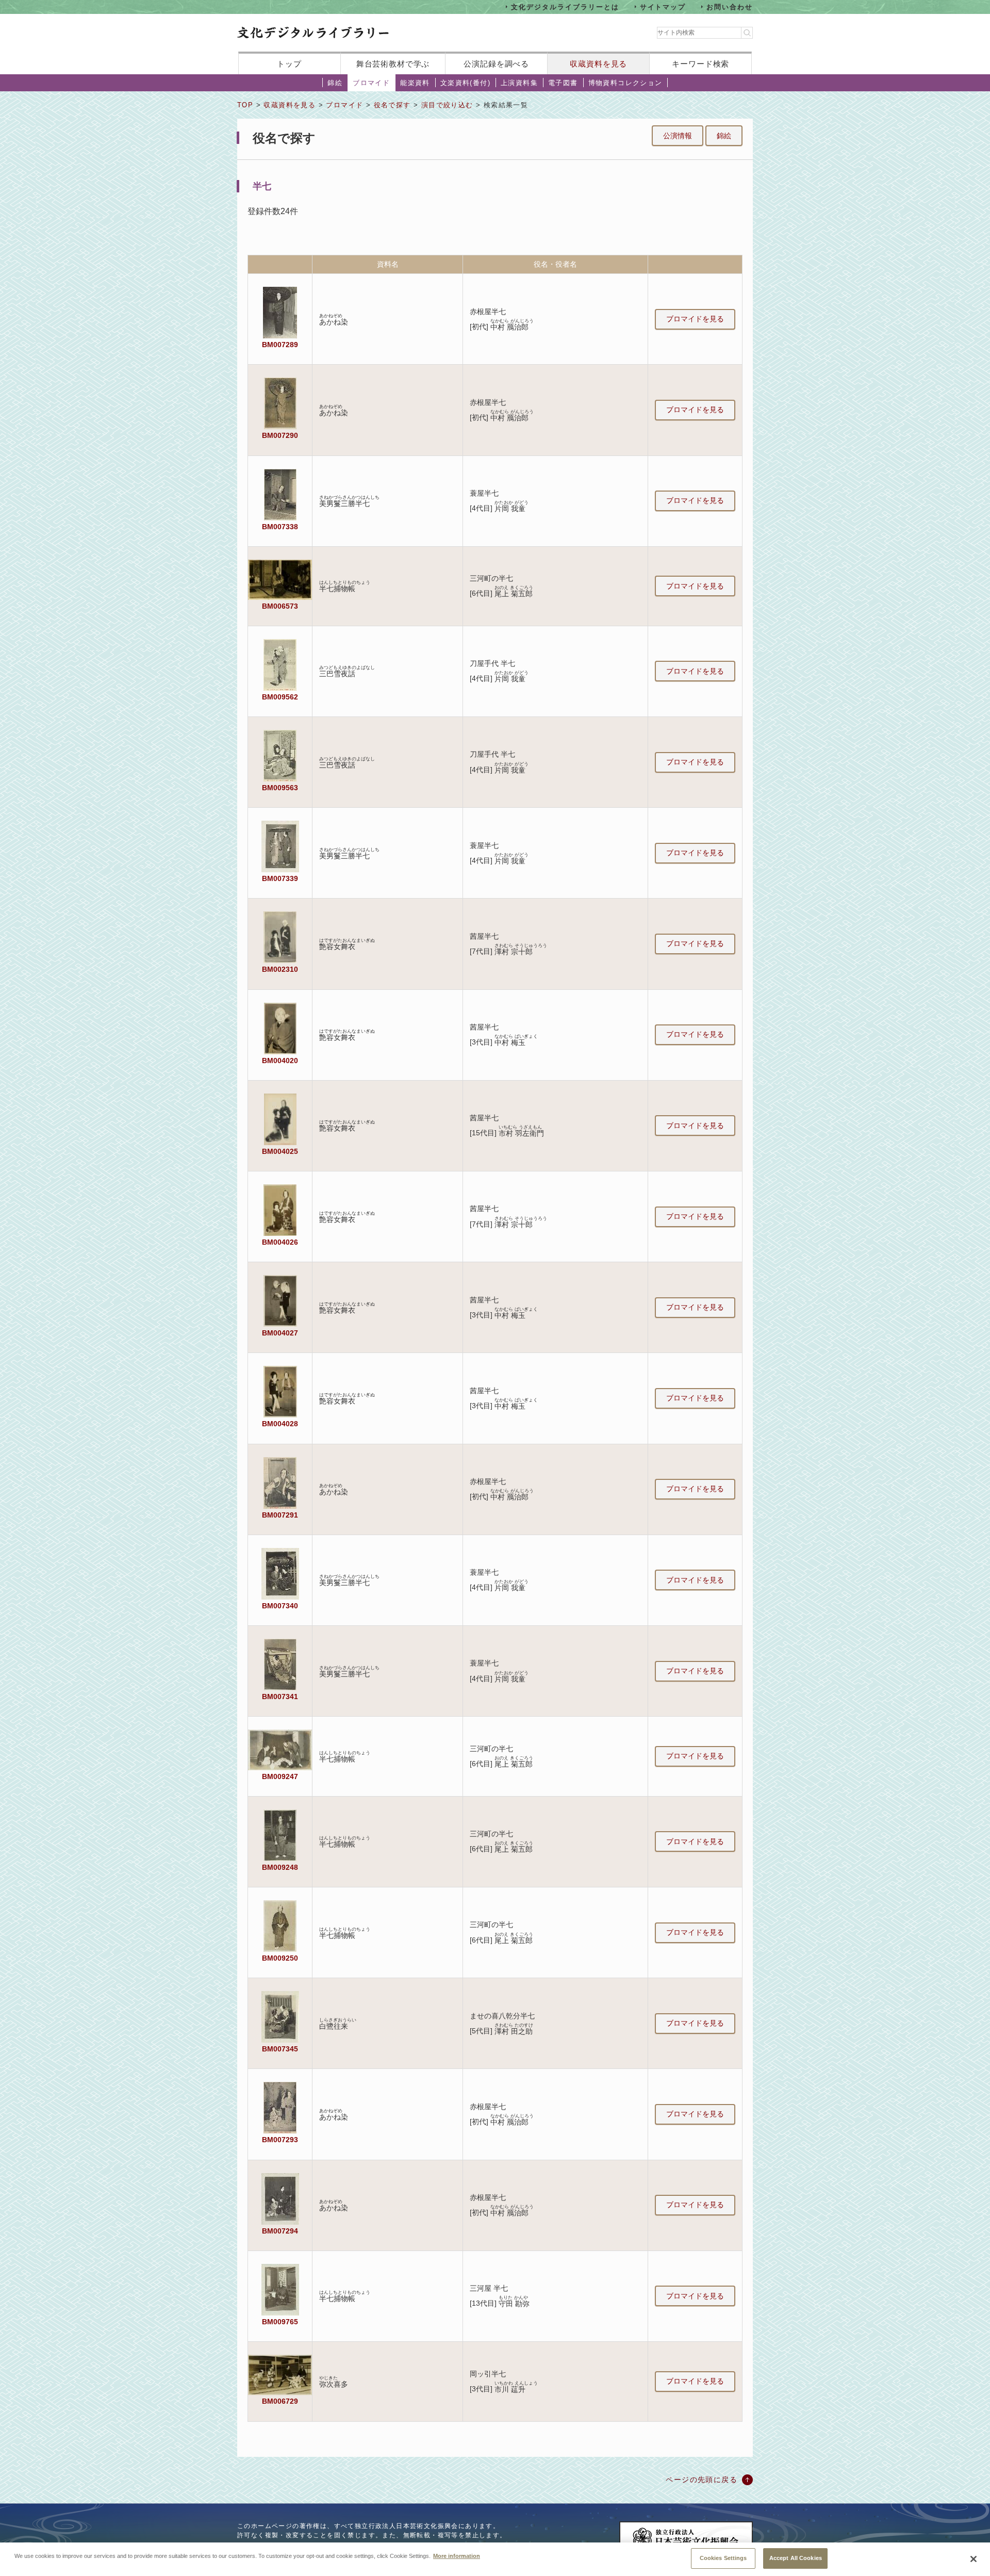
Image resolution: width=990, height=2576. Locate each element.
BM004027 (280, 1333)
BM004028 (280, 1424)
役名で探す (392, 105)
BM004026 (280, 1242)
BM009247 (280, 1776)
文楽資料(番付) (465, 83)
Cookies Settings (723, 2558)
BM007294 (280, 2231)
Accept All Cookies (796, 2558)
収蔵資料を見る (598, 64)
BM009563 (280, 788)
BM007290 (280, 435)
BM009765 (280, 2322)
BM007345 (280, 2049)
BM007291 (280, 1515)
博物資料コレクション (625, 83)
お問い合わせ (730, 6)
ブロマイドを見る (695, 319)
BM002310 (280, 969)
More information (457, 2555)
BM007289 (280, 345)
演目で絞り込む (447, 105)
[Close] (973, 2559)
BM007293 (280, 2140)
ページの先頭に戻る (702, 2480)
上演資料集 (519, 83)
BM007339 (280, 878)
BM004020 (280, 1061)
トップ (289, 64)
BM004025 (280, 1151)
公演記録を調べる (496, 64)
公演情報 (678, 136)
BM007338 (280, 527)
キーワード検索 (700, 64)
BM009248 (280, 1867)
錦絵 (335, 83)
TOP (245, 105)
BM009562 (280, 697)
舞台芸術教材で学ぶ (393, 64)
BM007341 (280, 1697)
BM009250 (280, 1958)
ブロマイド (371, 83)
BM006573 (280, 606)
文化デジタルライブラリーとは (565, 6)
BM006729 (280, 2401)
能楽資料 (415, 83)
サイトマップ (663, 6)
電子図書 (563, 83)
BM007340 (280, 1606)
